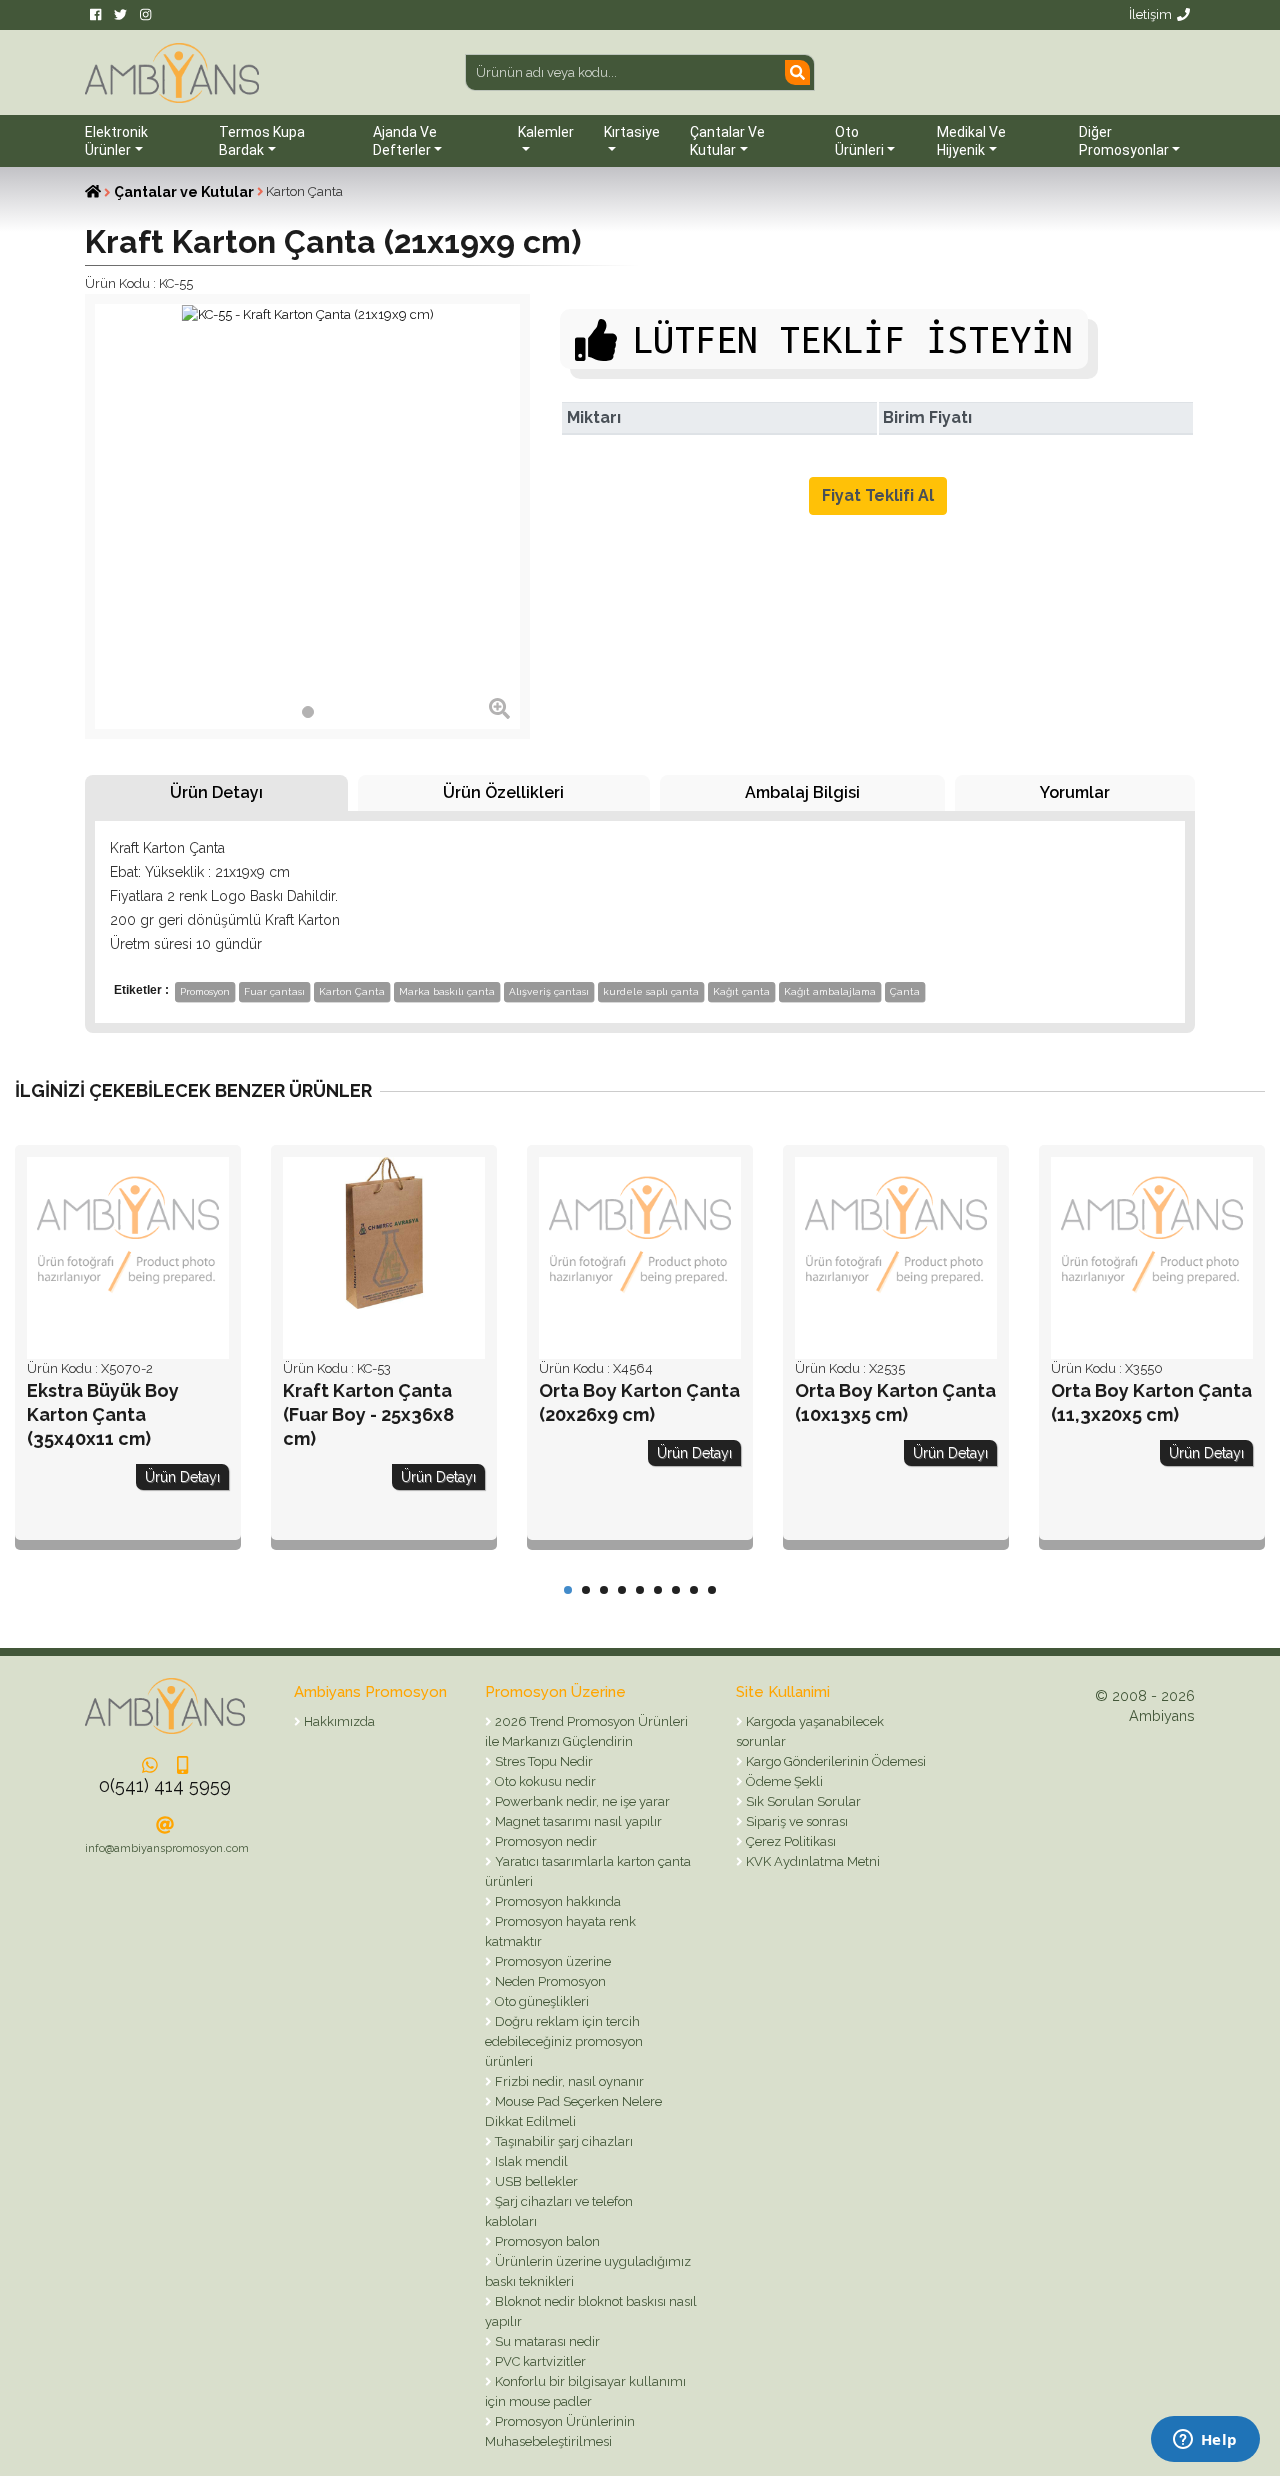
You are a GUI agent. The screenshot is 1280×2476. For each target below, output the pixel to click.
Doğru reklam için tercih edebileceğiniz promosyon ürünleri (564, 2041)
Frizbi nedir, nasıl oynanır (568, 2081)
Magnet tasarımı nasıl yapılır (577, 1821)
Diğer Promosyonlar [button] (1124, 141)
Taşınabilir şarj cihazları (562, 2141)
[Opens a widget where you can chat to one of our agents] (1205, 2441)
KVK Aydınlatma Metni (811, 1861)
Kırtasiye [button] (632, 132)
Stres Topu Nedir (542, 1761)
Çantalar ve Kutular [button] (727, 141)
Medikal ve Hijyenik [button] (971, 141)
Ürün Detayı (216, 792)
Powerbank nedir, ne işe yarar (581, 1801)
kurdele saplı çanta (651, 991)
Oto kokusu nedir (544, 1781)
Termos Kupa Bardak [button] (262, 141)
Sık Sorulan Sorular (802, 1801)
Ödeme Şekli (783, 1781)
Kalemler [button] (546, 132)
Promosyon (205, 991)
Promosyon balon (546, 2241)
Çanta (905, 991)
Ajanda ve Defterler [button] (405, 141)
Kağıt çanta (741, 991)
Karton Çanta (352, 991)
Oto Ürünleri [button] (859, 141)
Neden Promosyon (549, 1981)
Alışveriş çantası (549, 991)
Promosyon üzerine (551, 1961)
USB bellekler (535, 2181)
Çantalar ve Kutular (184, 192)
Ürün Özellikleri (503, 792)
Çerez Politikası (789, 1841)
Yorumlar (1075, 792)
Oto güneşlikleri (540, 2001)
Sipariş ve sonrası (795, 1821)
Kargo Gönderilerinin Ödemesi (834, 1761)
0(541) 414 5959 (165, 1785)
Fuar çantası (274, 991)
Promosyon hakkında (556, 1901)
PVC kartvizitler (539, 2361)
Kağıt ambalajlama (830, 991)
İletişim (1150, 14)
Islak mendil (530, 2161)
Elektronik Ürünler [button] (116, 141)
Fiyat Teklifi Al (878, 495)
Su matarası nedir (546, 2341)
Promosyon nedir (544, 1841)
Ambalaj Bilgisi (802, 792)
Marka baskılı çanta (447, 991)
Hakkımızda (338, 1721)
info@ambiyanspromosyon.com (167, 1848)
